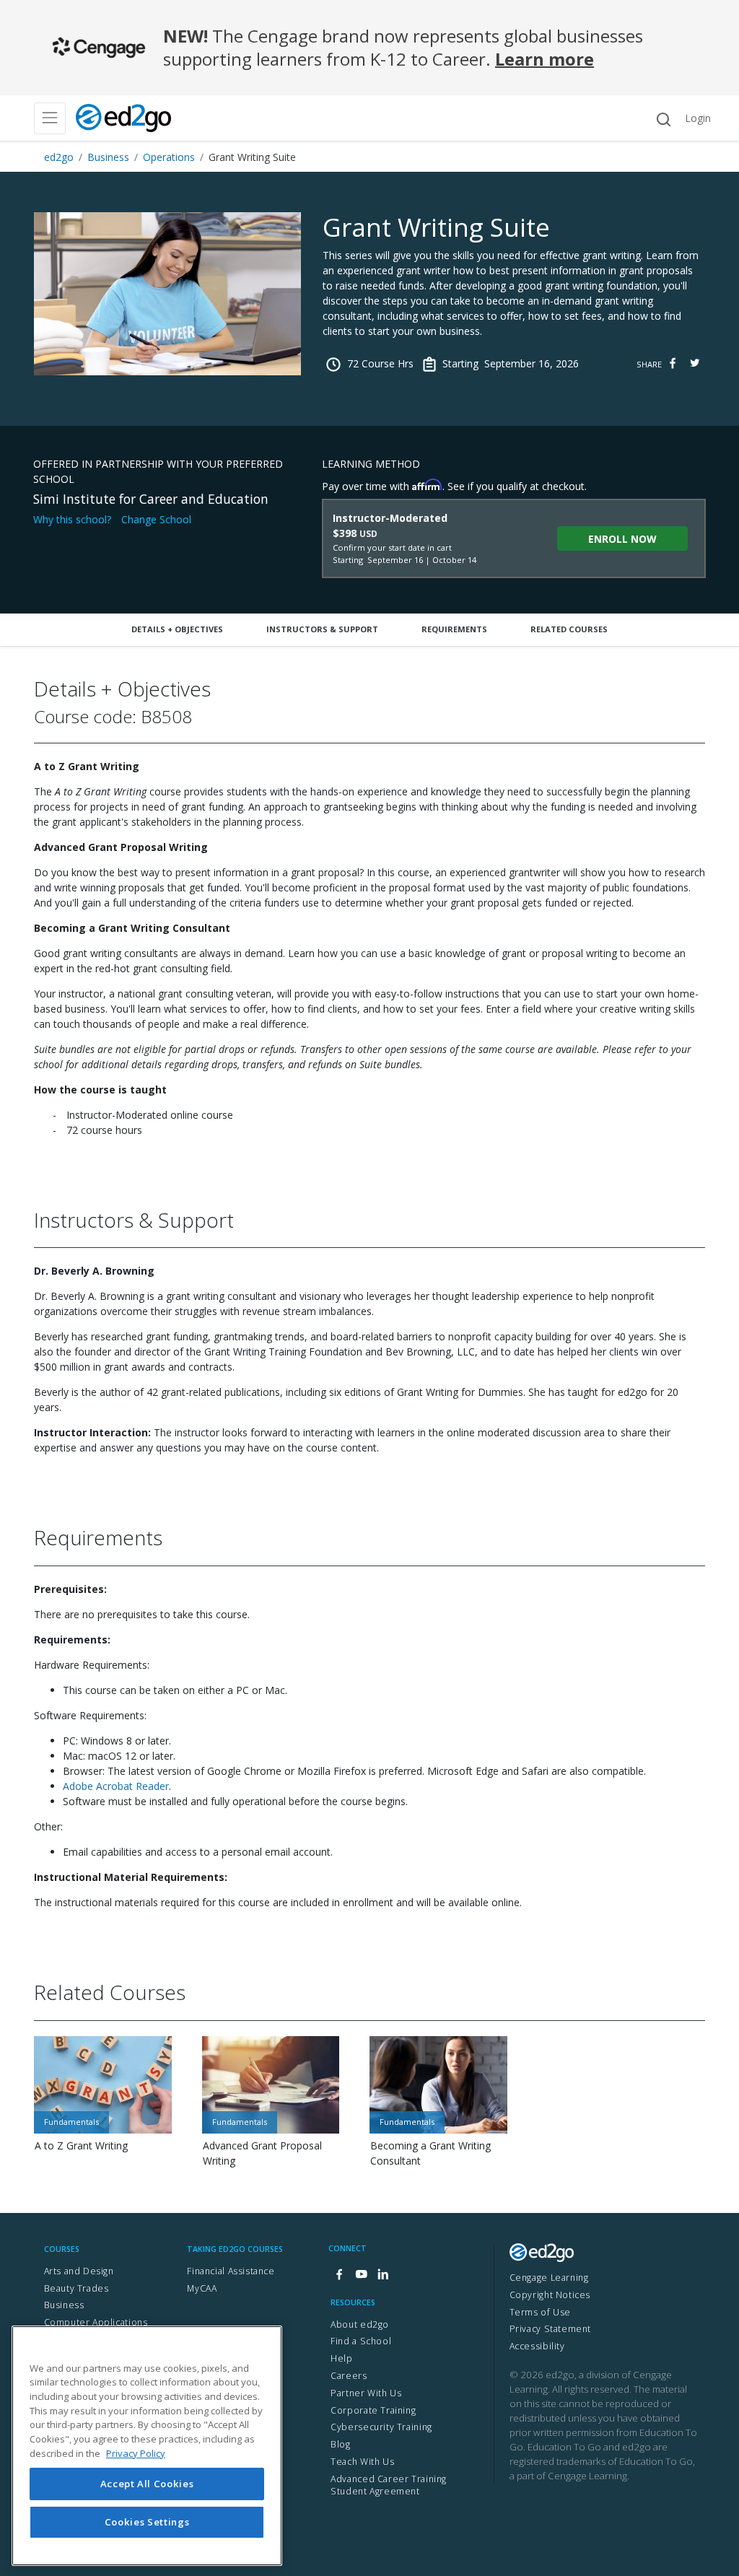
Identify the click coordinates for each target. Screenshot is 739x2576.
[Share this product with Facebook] (673, 363)
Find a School (361, 2341)
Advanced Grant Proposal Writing (262, 2153)
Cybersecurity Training (381, 2427)
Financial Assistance (231, 2271)
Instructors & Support (322, 629)
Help (341, 2358)
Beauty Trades (76, 2288)
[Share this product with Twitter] (694, 363)
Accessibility (537, 2346)
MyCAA (202, 2288)
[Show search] (663, 119)
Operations (169, 157)
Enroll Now (622, 539)
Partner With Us (366, 2393)
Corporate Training (373, 2410)
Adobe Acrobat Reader (116, 1786)
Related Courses (569, 629)
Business (108, 157)
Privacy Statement (550, 2329)
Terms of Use (540, 2312)
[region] (147, 2446)
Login (698, 118)
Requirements (454, 629)
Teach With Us (362, 2462)
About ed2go (360, 2324)
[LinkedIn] (382, 2275)
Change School (156, 519)
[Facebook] (339, 2275)
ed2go (59, 157)
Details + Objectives (177, 629)
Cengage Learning (549, 2278)
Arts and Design (79, 2271)
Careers (349, 2376)
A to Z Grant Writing (81, 2145)
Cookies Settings (147, 2522)
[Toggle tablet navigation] (50, 118)
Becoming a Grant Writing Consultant (430, 2153)
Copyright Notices (550, 2295)
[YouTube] (361, 2275)
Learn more (545, 59)
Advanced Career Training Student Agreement (389, 2485)
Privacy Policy (136, 2453)
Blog (340, 2444)
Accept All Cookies (147, 2484)
